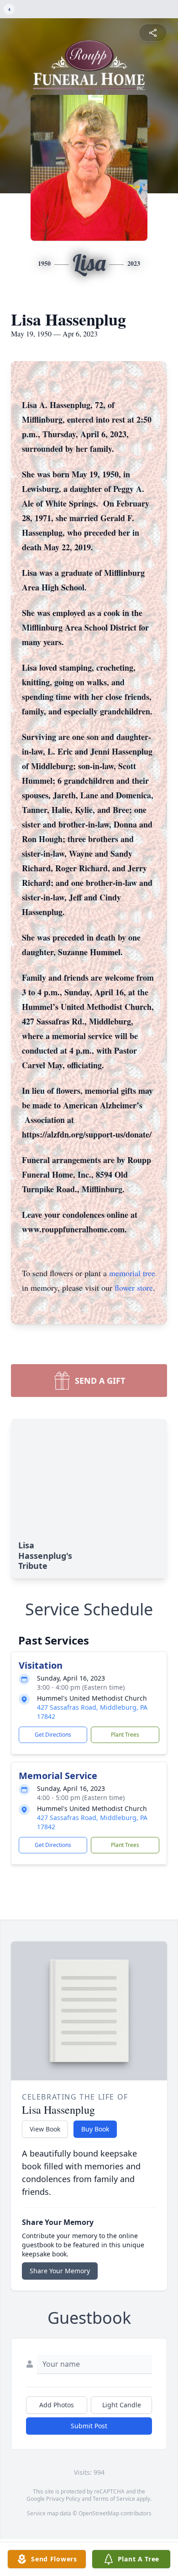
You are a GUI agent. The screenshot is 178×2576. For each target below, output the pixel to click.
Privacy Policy (63, 2499)
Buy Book (95, 2129)
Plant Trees (125, 1735)
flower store (134, 1288)
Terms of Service (114, 2499)
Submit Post (89, 2426)
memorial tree (132, 1273)
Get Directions (53, 1735)
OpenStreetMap (99, 2513)
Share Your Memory (60, 2271)
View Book (45, 2129)
